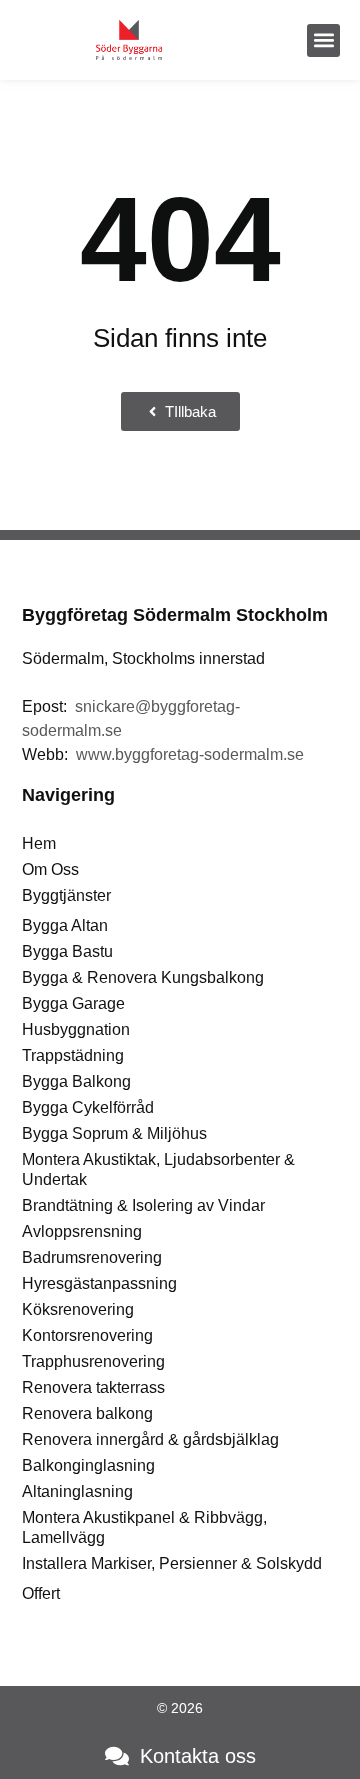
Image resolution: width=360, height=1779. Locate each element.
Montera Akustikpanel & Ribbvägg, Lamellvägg (144, 1527)
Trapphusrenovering (93, 1361)
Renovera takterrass (93, 1387)
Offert (41, 1593)
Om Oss (50, 869)
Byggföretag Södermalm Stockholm (175, 615)
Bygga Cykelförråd (88, 1107)
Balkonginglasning (88, 1465)
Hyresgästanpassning (99, 1283)
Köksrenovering (78, 1309)
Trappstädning (73, 1055)
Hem (39, 843)
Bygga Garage (73, 1003)
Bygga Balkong (76, 1081)
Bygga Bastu (67, 951)
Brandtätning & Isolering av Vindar (143, 1205)
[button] (323, 40)
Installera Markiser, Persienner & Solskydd (172, 1563)
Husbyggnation (76, 1029)
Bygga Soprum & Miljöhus (114, 1133)
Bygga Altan (65, 925)
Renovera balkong (87, 1413)
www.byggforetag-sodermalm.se (190, 754)
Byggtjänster (66, 895)
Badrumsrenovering (92, 1257)
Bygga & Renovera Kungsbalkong (143, 977)
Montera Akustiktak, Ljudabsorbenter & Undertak (158, 1169)
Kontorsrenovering (87, 1335)
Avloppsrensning (82, 1231)
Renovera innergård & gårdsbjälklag (150, 1439)
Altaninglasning (77, 1491)
